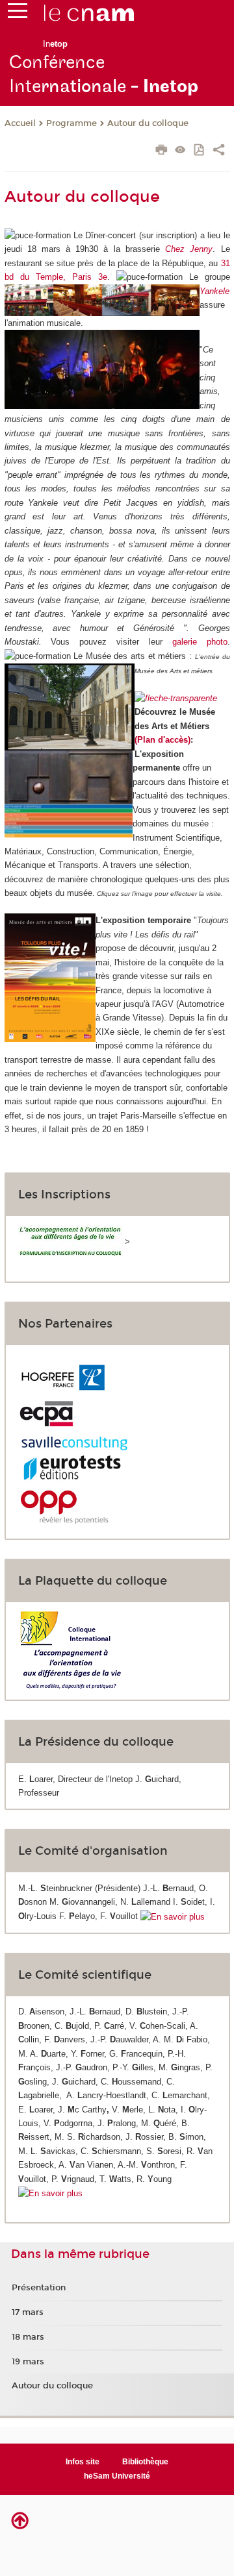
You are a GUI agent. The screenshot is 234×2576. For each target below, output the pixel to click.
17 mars (28, 2312)
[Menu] (18, 14)
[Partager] (219, 151)
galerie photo (200, 642)
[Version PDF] (200, 151)
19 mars (28, 2362)
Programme (71, 123)
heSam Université (117, 2476)
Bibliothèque (145, 2462)
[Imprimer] (162, 151)
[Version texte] (180, 151)
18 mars (28, 2337)
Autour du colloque (148, 123)
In (55, 44)
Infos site (83, 2462)
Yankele (214, 291)
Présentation (39, 2288)
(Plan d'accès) (162, 740)
